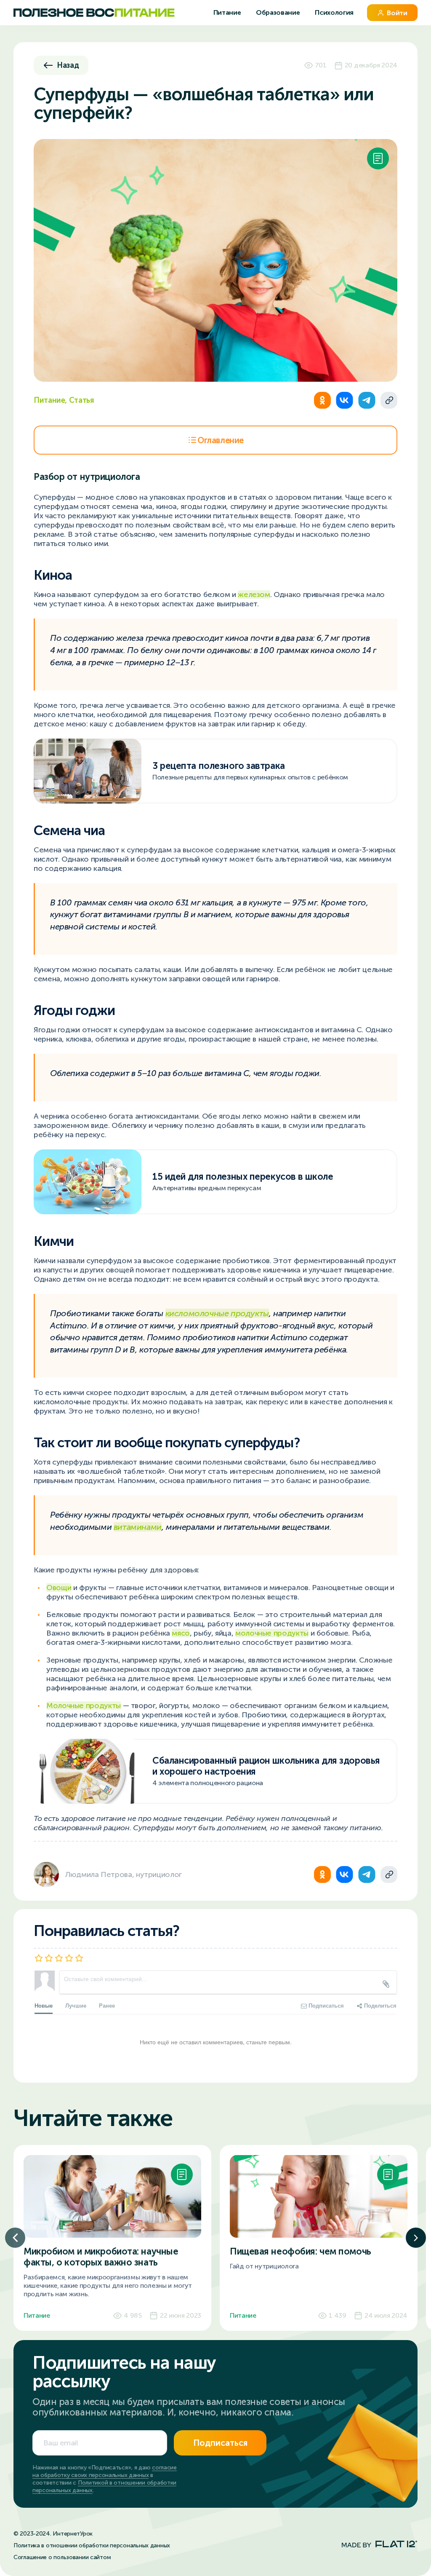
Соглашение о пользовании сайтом (62, 2557)
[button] (15, 2238)
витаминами (138, 1527)
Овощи (59, 1588)
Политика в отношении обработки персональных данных (92, 2545)
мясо (181, 1633)
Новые (44, 2005)
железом (254, 594)
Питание (228, 12)
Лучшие (76, 2005)
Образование (279, 12)
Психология (334, 12)
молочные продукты (272, 1633)
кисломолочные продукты (217, 1313)
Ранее (107, 2005)
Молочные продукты (84, 1706)
